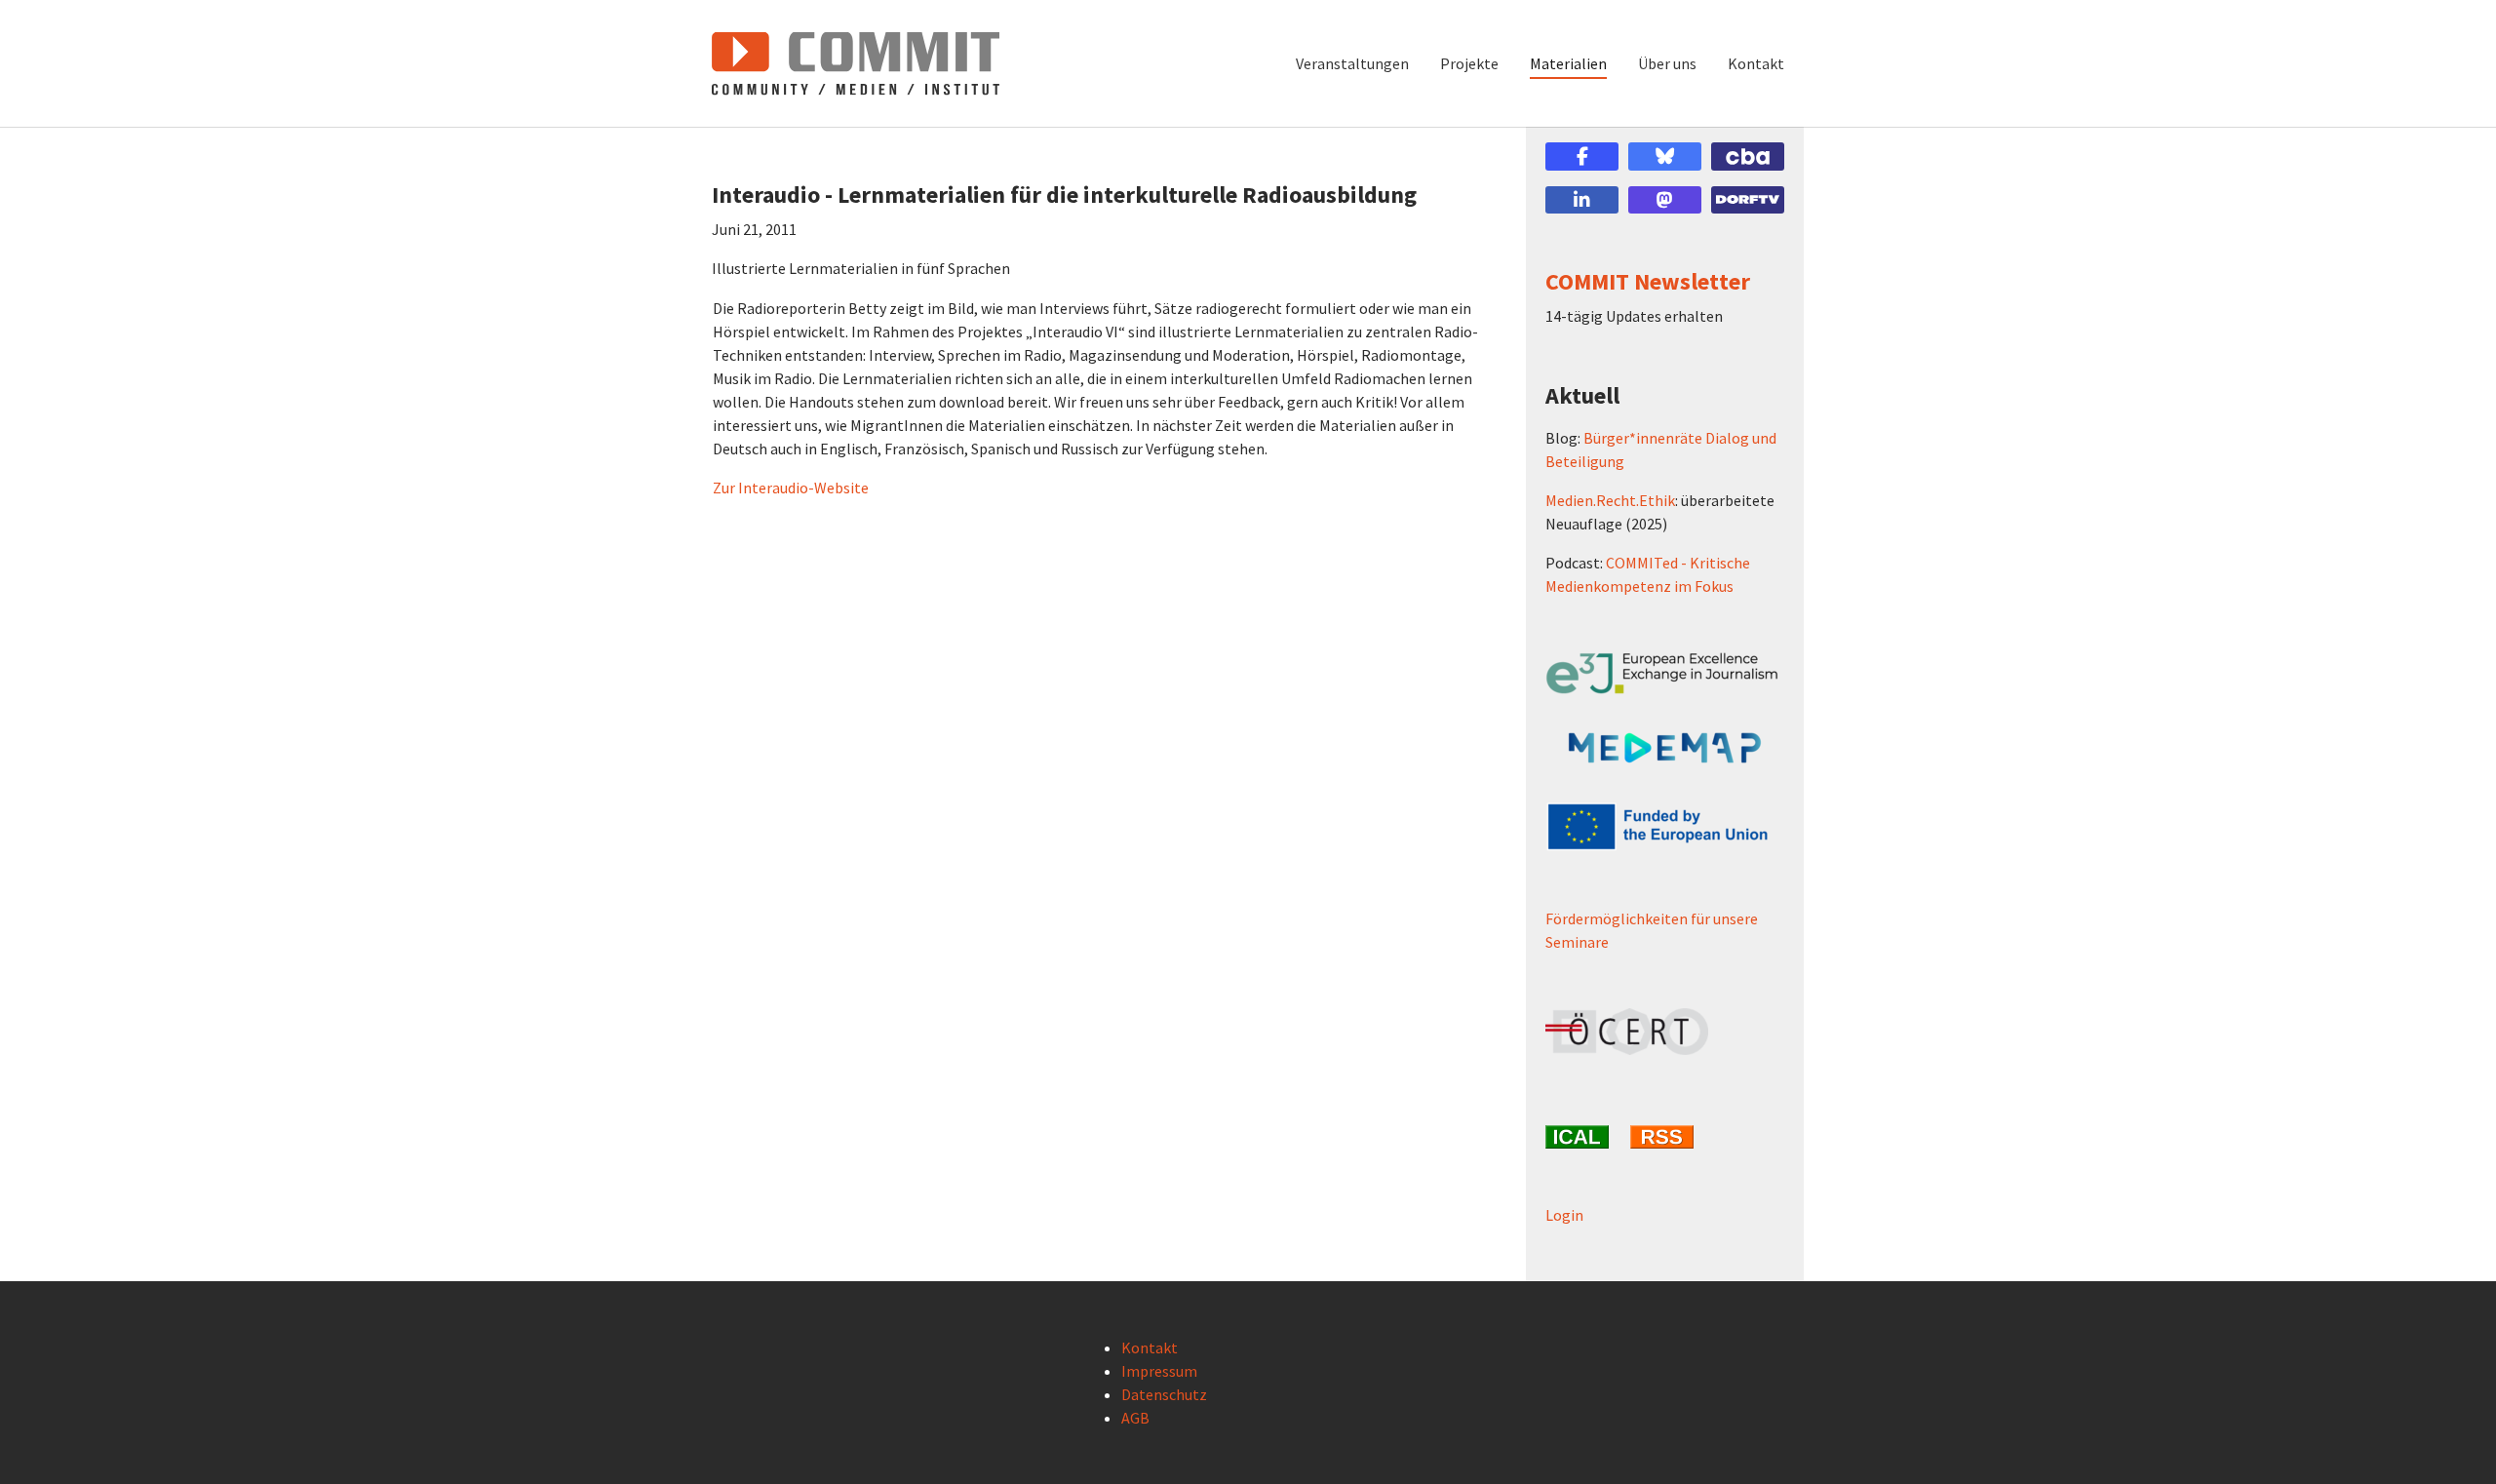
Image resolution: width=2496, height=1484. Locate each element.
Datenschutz (1164, 1394)
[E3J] (1665, 673)
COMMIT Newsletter (1648, 281)
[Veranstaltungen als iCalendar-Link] (1580, 1137)
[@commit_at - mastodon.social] (1665, 200)
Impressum (1159, 1371)
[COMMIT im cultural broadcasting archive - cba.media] (1748, 156)
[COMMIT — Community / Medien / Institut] (856, 63)
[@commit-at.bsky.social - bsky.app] (1665, 156)
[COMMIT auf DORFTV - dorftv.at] (1748, 200)
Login (1564, 1215)
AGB (1135, 1418)
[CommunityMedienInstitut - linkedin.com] (1582, 200)
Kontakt (1150, 1347)
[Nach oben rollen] (2453, 1441)
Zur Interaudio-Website (791, 488)
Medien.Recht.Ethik (1610, 500)
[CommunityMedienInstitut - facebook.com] (1582, 156)
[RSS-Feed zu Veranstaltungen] (1665, 1137)
